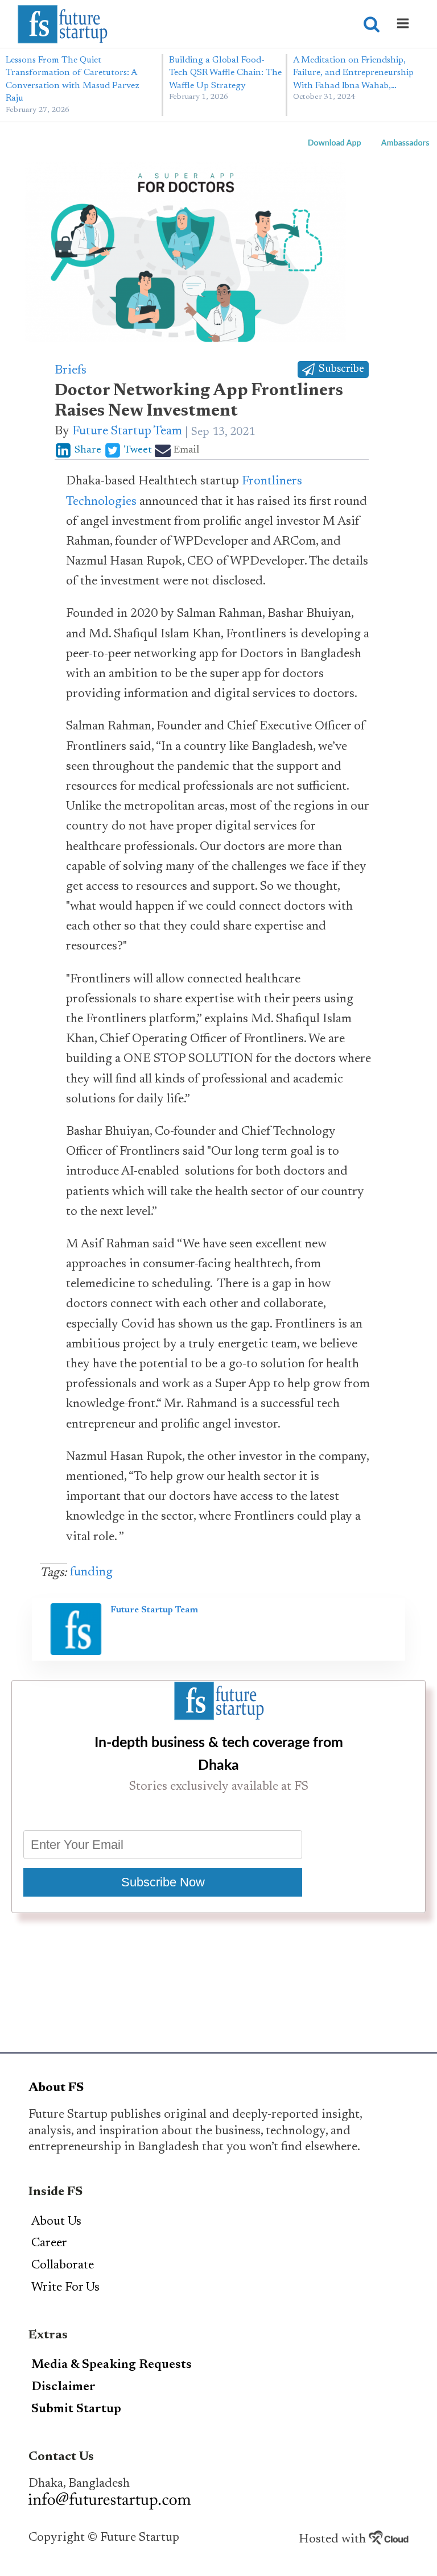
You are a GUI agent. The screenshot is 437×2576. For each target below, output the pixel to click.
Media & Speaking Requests (112, 2365)
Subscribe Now (163, 1882)
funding (91, 1573)
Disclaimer (63, 2387)
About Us (56, 2222)
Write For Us (65, 2288)
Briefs (71, 371)
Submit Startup (76, 2409)
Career (49, 2243)
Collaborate (63, 2266)
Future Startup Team (127, 432)
